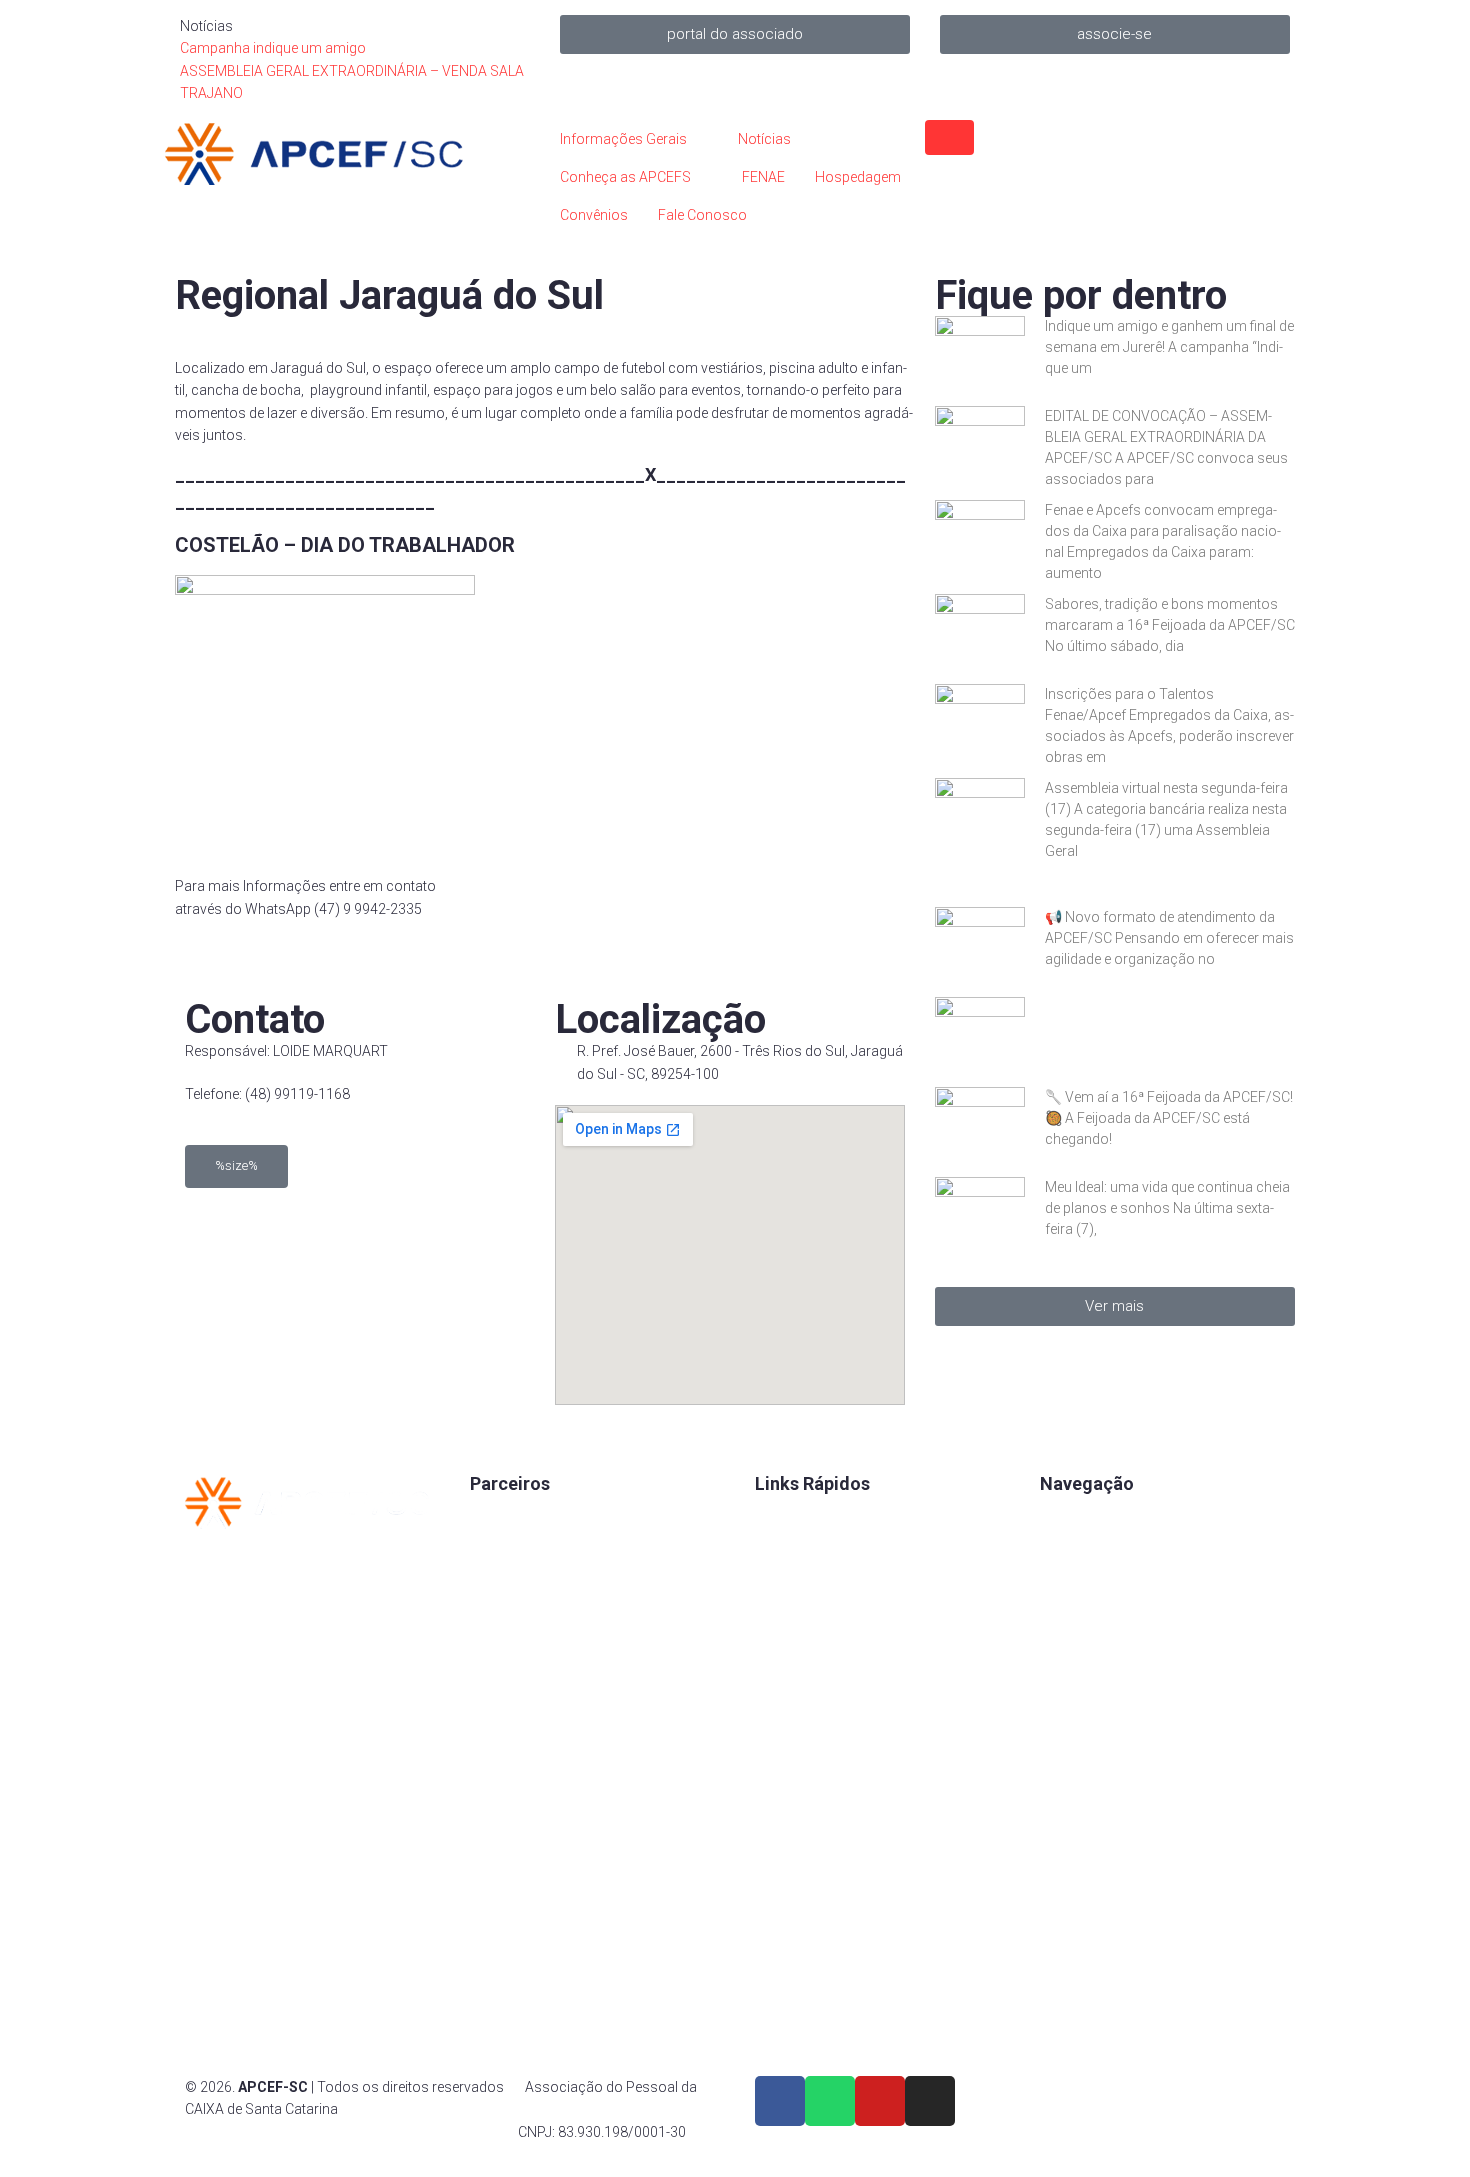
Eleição (778, 1656)
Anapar (493, 1724)
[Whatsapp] (830, 2101)
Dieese (490, 1656)
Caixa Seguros (516, 1520)
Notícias (1066, 1656)
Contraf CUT (509, 1792)
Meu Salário (507, 1622)
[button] (735, 34)
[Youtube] (880, 2101)
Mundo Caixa (511, 1554)
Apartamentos (1085, 1520)
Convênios (789, 1520)
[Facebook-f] (780, 2101)
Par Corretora (513, 1588)
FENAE (776, 1554)
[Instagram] (930, 2101)
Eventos (1065, 1622)
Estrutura (1069, 1588)
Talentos (782, 1588)
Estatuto (781, 1622)
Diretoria (781, 1690)
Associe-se (1075, 1554)
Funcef (492, 1690)
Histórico (784, 1724)
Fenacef (495, 1758)
